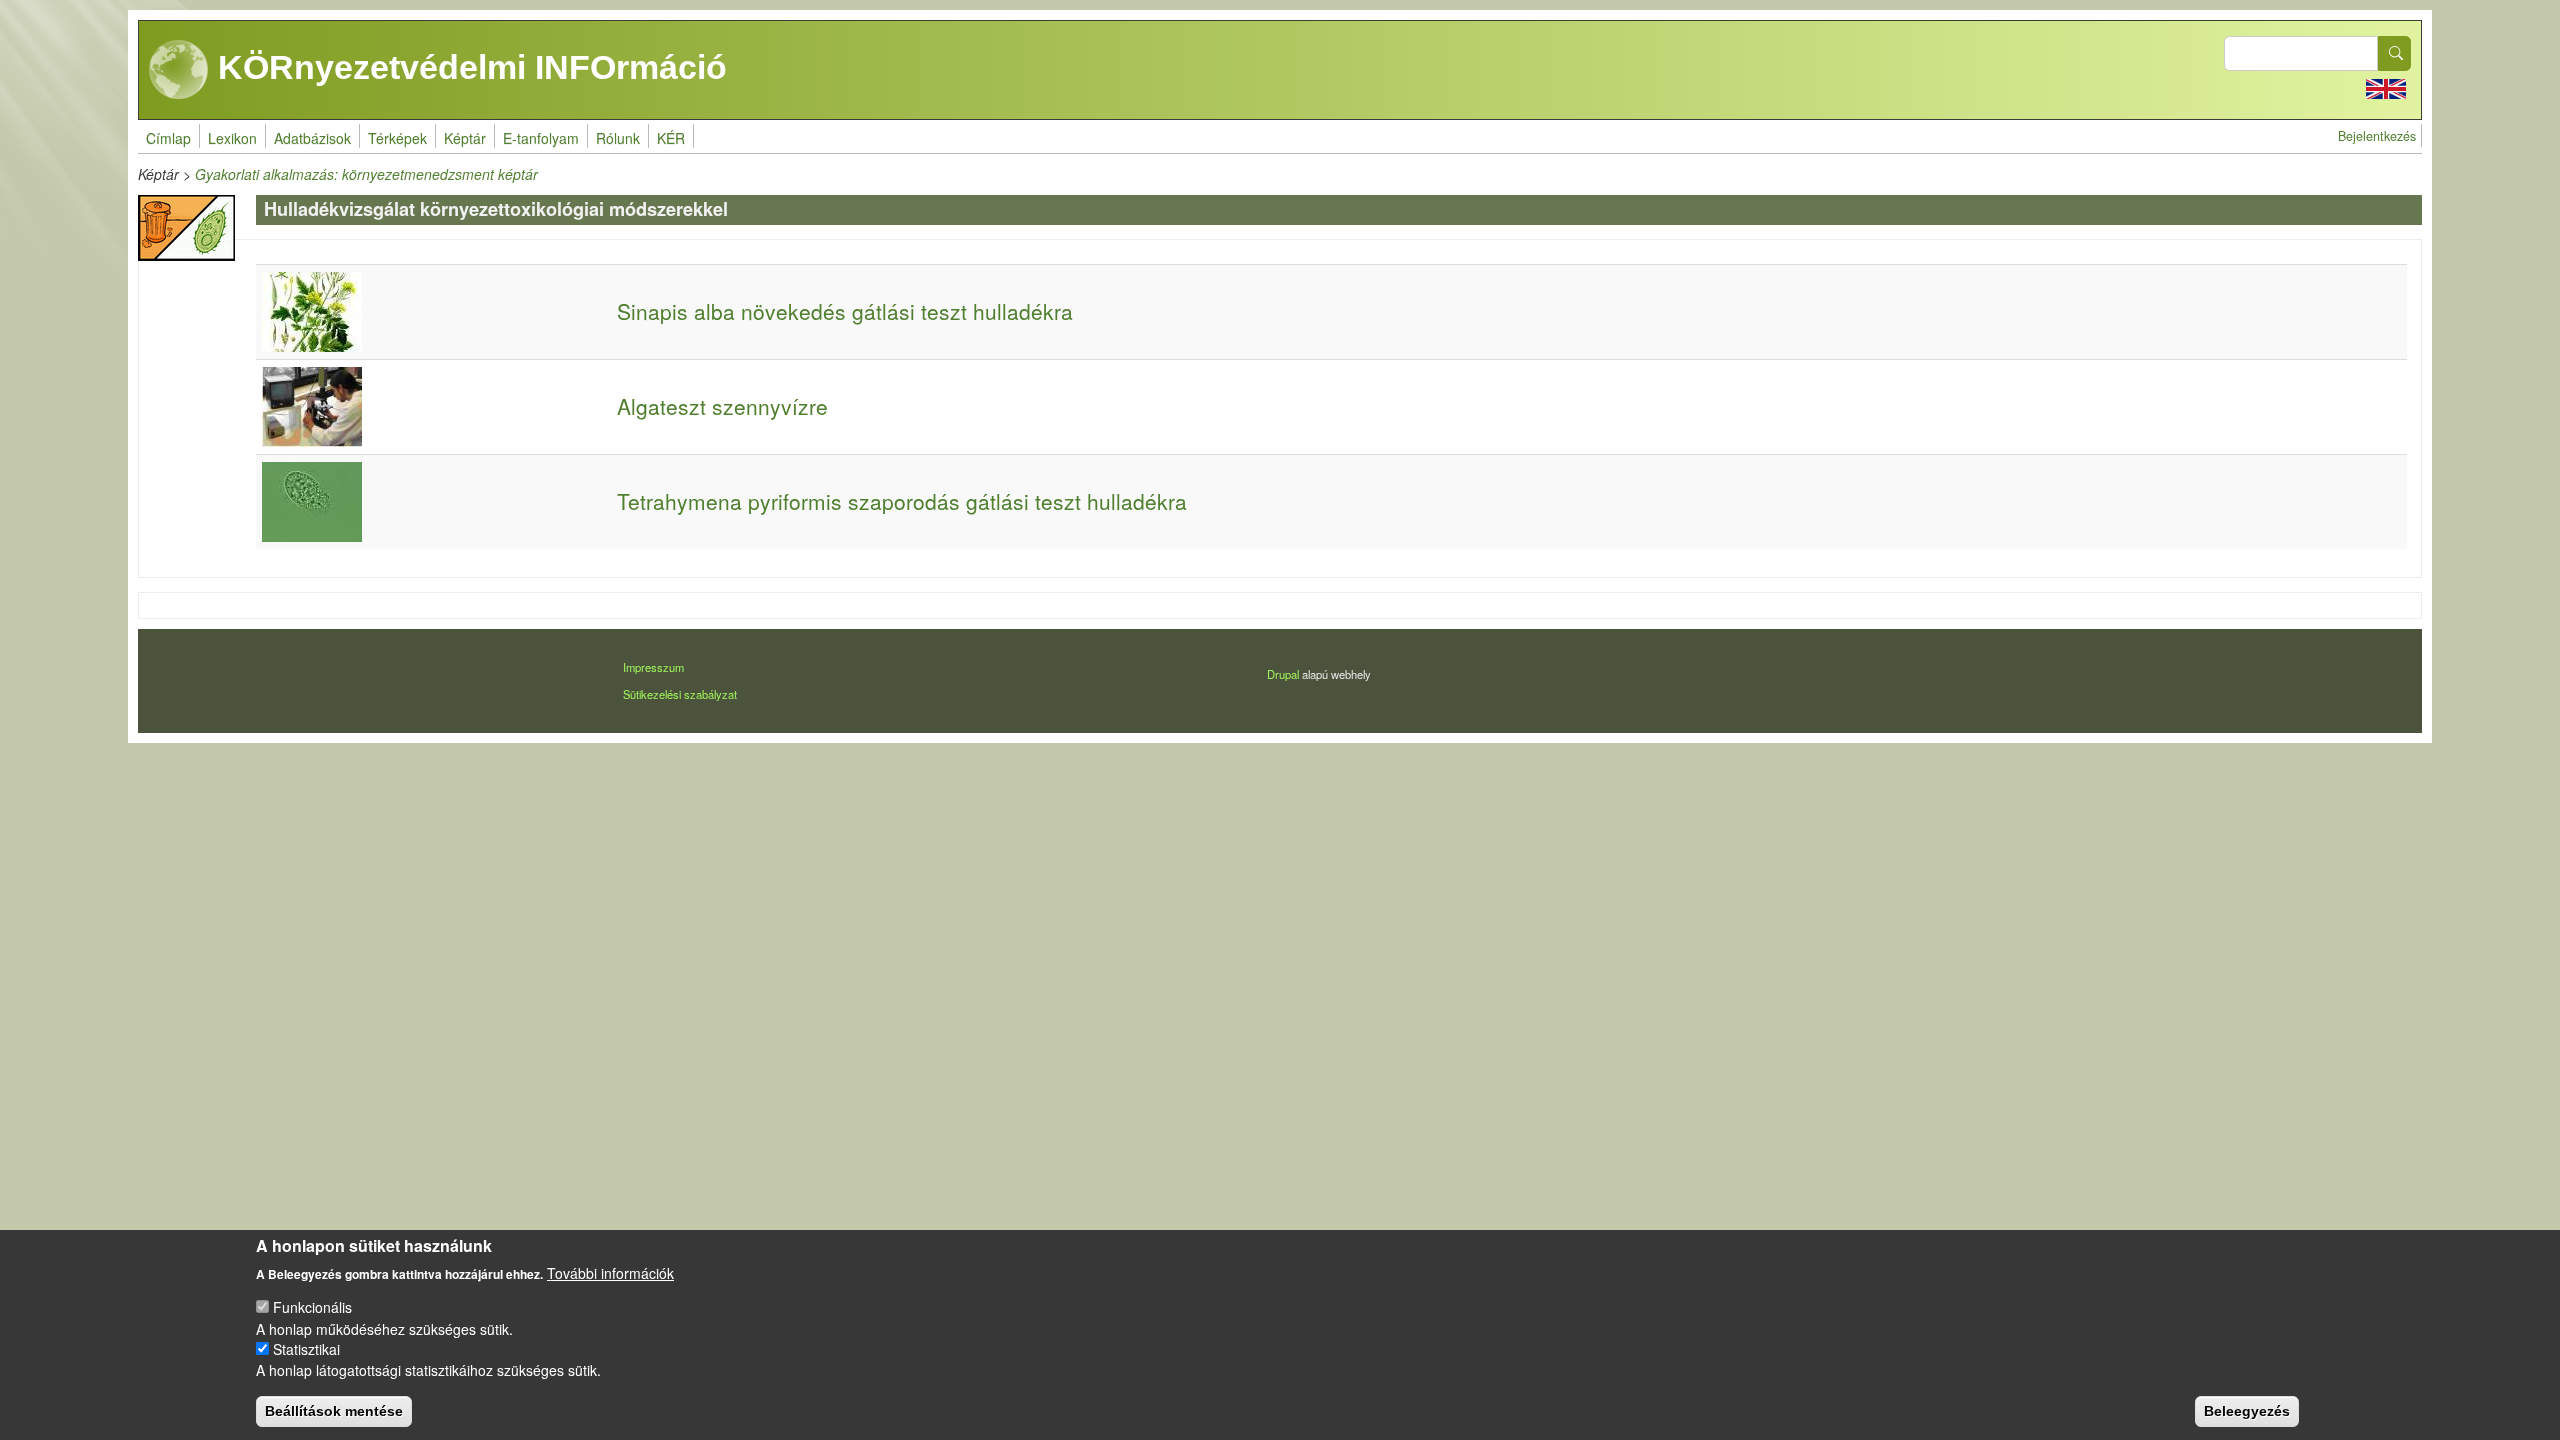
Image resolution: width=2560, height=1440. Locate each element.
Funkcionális (312, 1307)
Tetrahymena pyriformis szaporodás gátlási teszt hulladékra (902, 501)
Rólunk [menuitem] (618, 138)
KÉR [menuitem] (671, 138)
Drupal (1283, 674)
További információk (610, 1272)
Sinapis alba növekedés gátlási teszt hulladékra (845, 311)
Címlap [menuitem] (168, 138)
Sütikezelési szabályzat (680, 694)
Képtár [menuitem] (465, 138)
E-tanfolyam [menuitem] (541, 138)
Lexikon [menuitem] (232, 138)
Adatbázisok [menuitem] (312, 138)
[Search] (2395, 53)
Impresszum (653, 667)
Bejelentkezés (2377, 136)
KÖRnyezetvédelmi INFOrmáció (468, 67)
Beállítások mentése (334, 1410)
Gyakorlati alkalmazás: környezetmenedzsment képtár (366, 174)
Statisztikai (306, 1349)
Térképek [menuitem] (397, 138)
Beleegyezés (2247, 1410)
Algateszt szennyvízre (722, 406)
